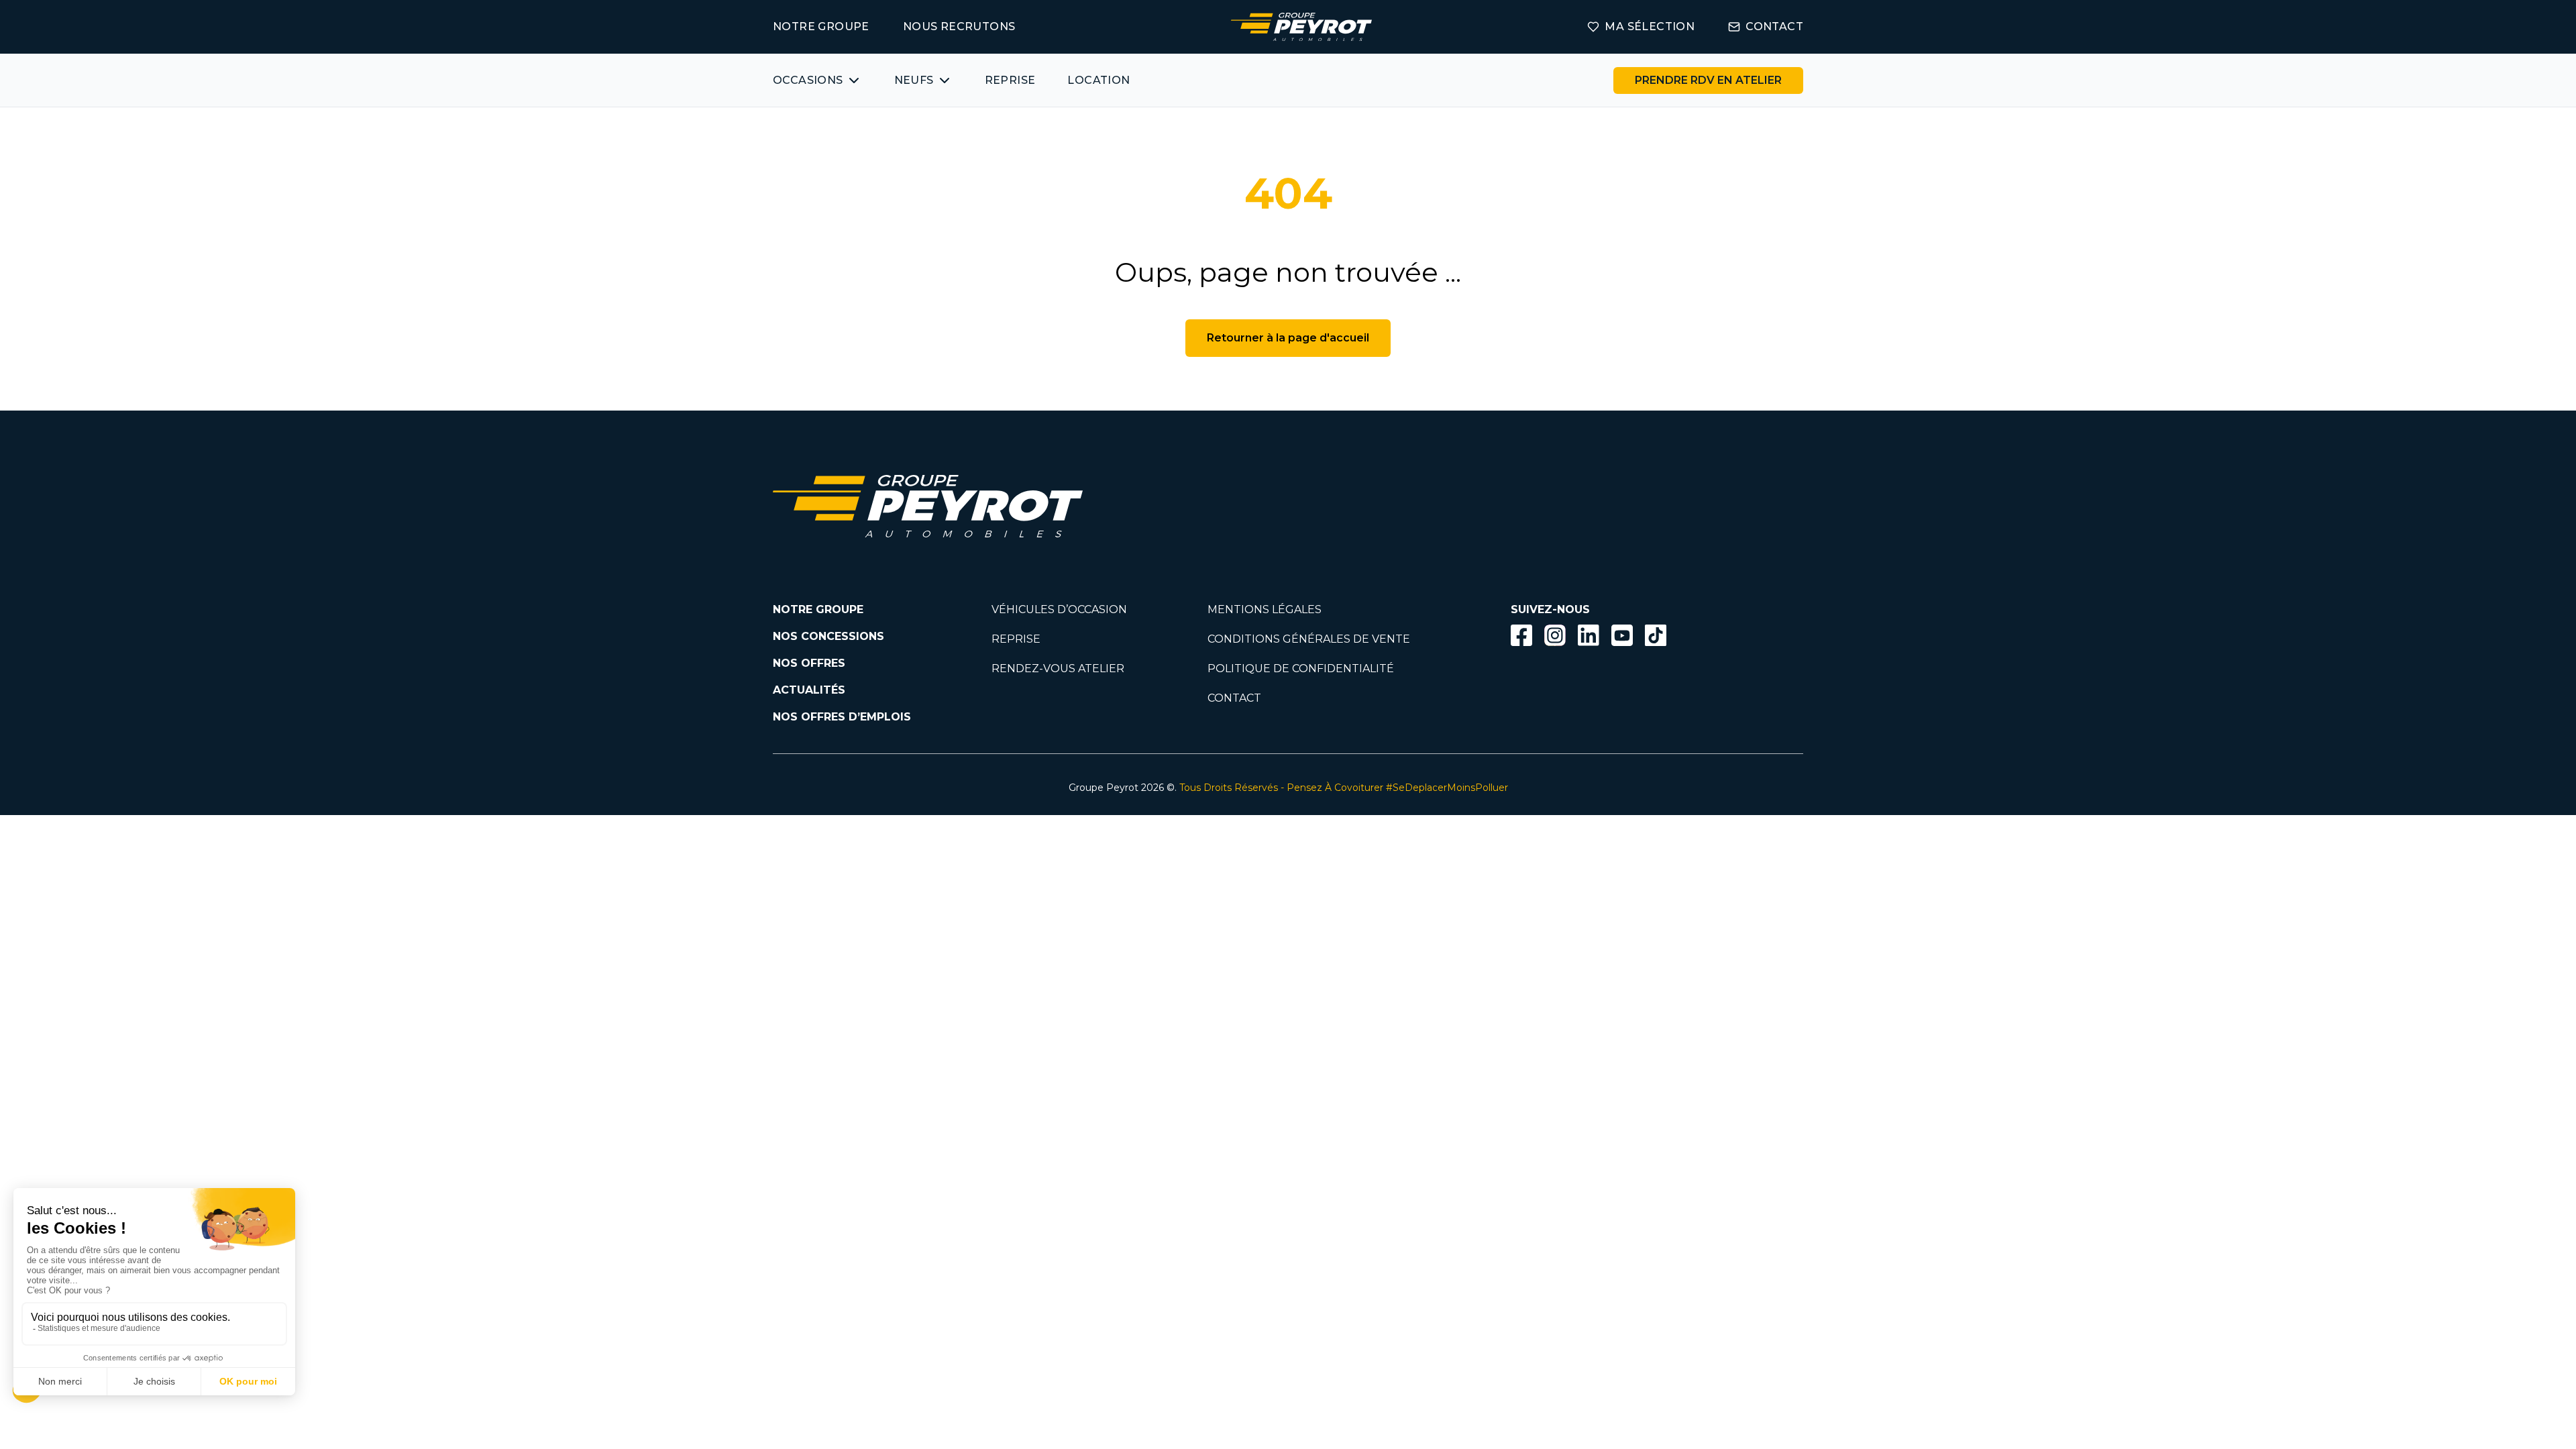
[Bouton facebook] (1521, 635)
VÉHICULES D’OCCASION (1059, 609)
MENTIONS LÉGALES (1265, 609)
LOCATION (1098, 80)
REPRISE (1010, 80)
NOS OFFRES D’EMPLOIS (842, 717)
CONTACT (1774, 26)
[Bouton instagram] (1555, 635)
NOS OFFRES (809, 663)
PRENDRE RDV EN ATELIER (1708, 80)
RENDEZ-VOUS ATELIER (1058, 668)
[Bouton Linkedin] (1589, 635)
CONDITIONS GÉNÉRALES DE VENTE (1309, 639)
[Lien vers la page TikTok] (1656, 638)
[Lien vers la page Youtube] (1622, 638)
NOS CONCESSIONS (828, 636)
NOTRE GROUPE (821, 26)
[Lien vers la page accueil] (1301, 27)
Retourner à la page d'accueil (1288, 338)
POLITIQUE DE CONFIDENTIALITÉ (1301, 668)
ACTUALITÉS (809, 690)
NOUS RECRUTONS (959, 26)
